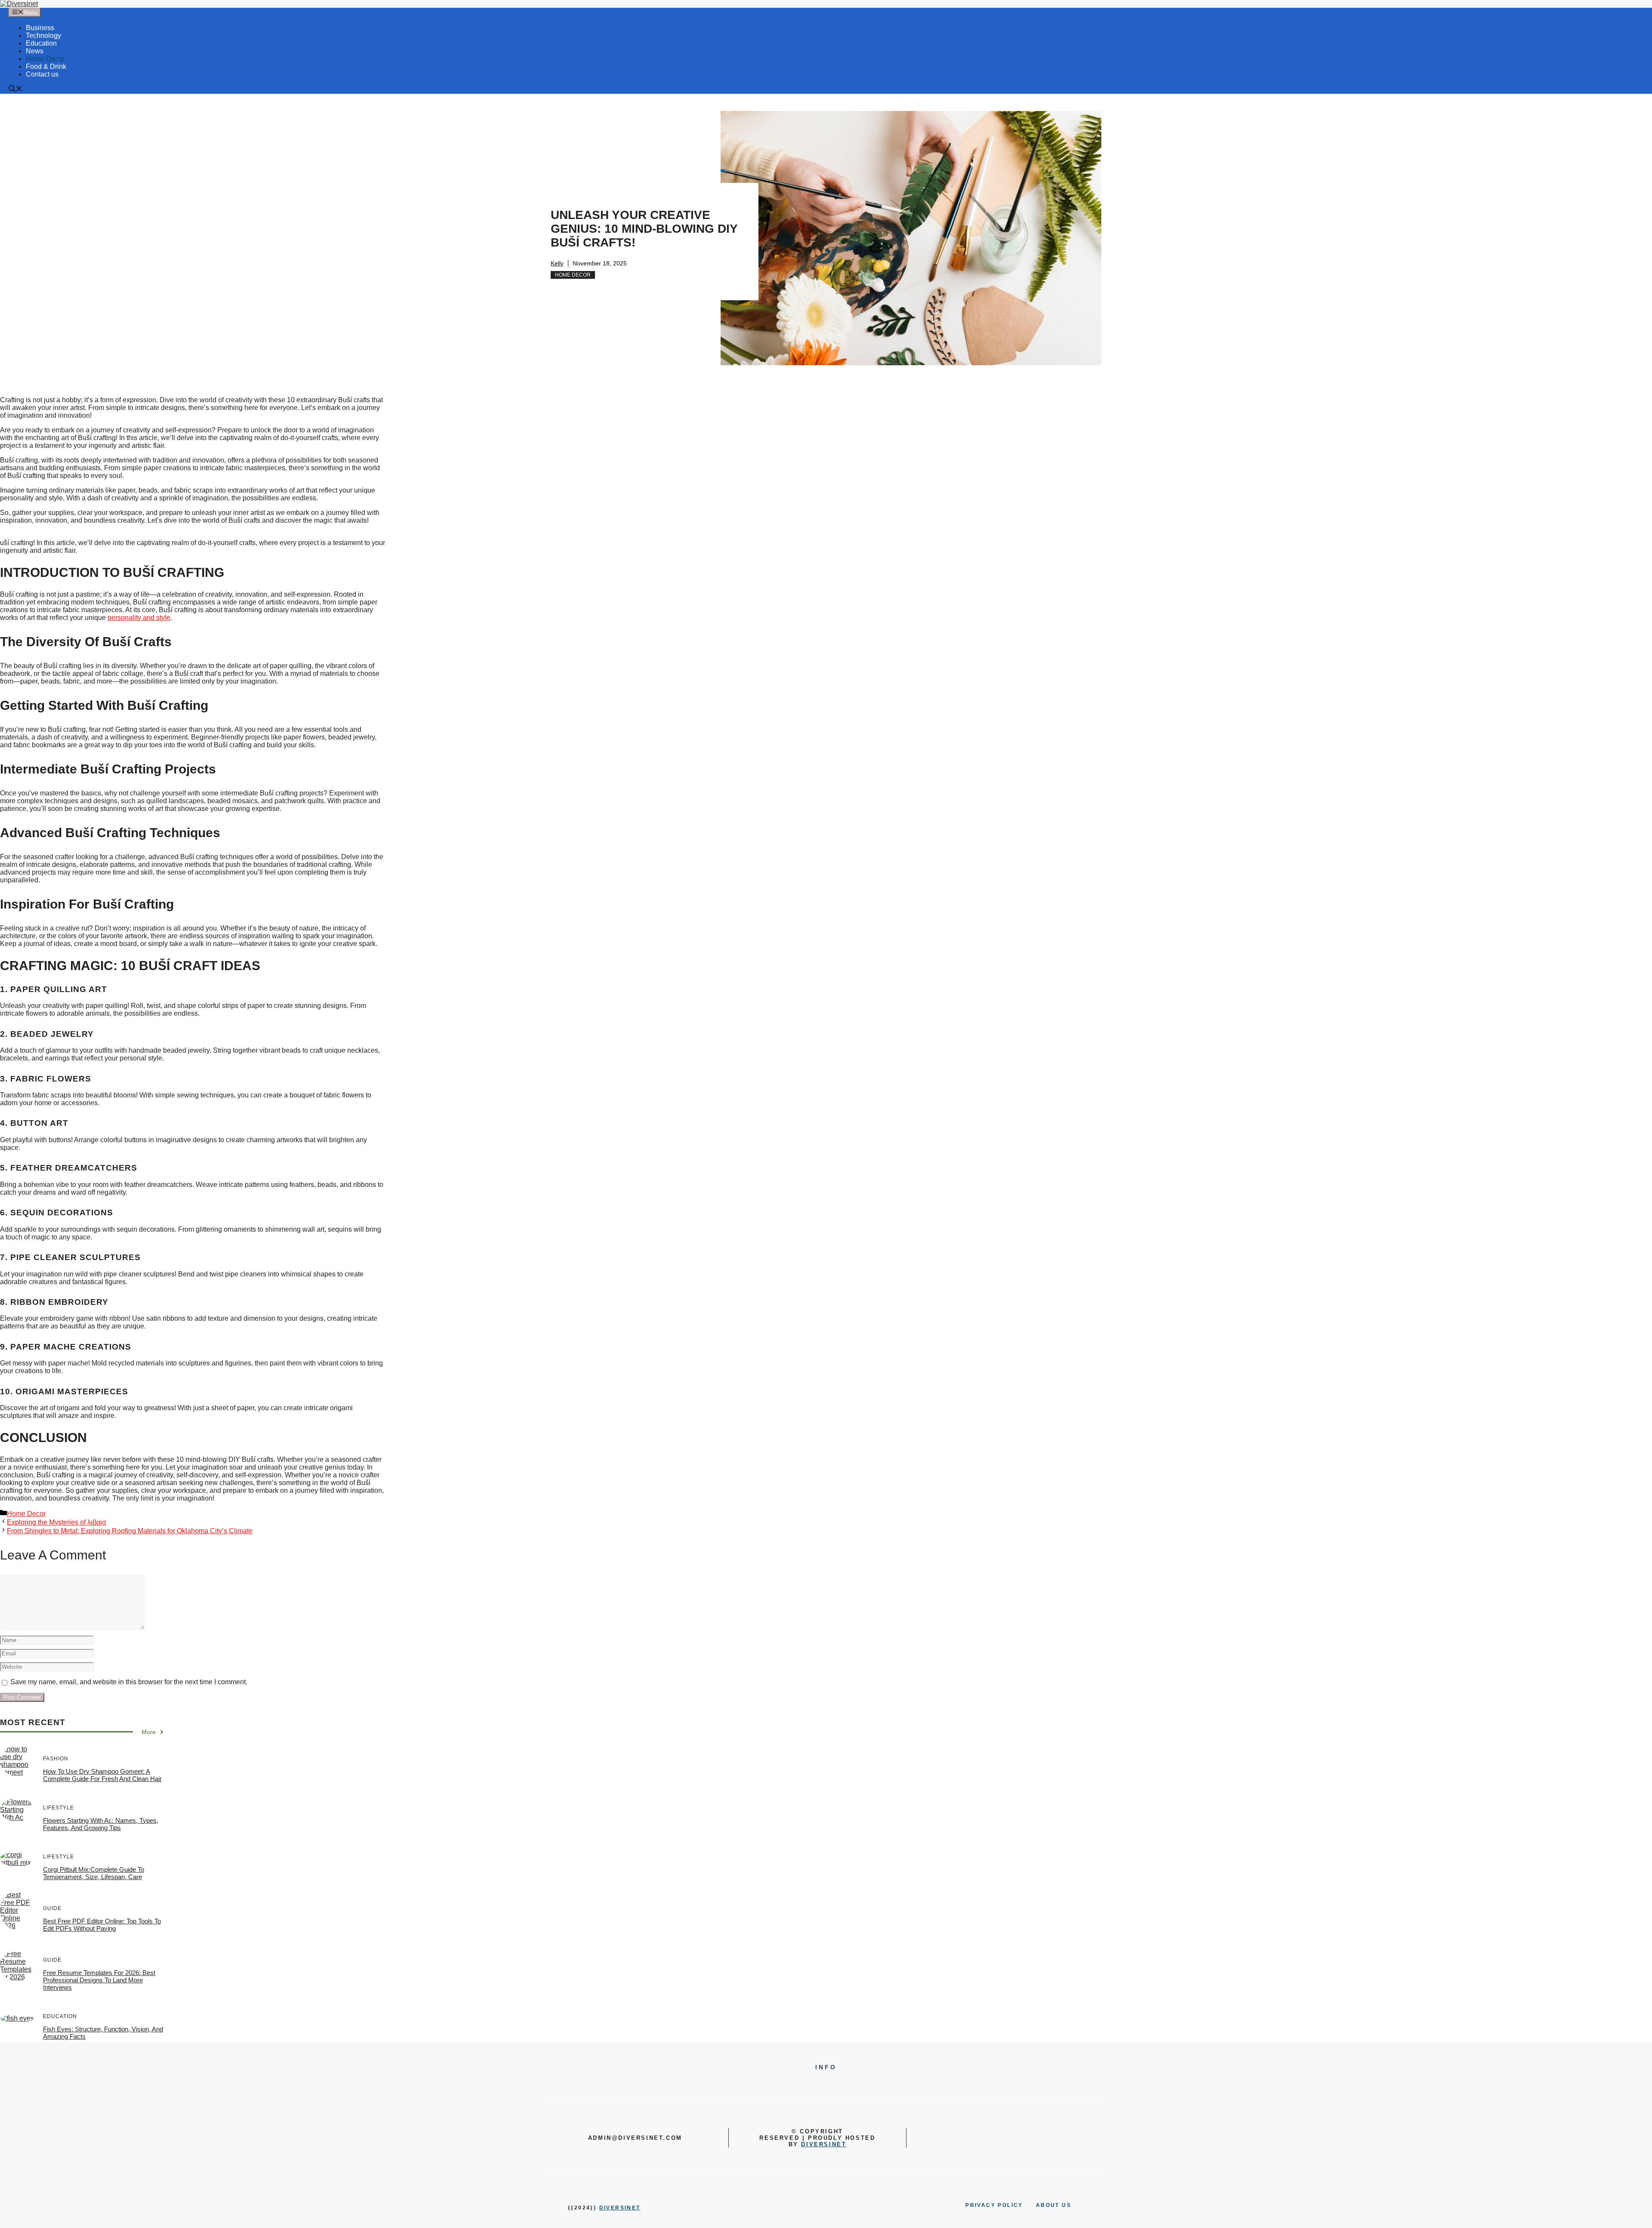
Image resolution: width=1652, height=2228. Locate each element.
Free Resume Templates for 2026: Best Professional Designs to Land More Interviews (99, 1980)
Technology (43, 35)
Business (40, 28)
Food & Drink (46, 66)
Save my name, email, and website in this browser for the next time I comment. (129, 1682)
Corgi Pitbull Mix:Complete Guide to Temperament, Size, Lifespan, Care (94, 1873)
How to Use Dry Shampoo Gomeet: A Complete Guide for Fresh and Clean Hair (102, 1775)
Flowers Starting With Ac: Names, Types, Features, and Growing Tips (101, 1824)
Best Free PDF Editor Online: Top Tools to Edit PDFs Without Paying (102, 1925)
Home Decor (45, 59)
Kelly (557, 263)
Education (41, 43)
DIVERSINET (824, 2144)
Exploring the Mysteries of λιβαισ (57, 1522)
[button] (15, 90)
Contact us (42, 74)
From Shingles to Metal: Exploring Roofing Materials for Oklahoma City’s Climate (130, 1531)
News (35, 51)
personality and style (139, 618)
